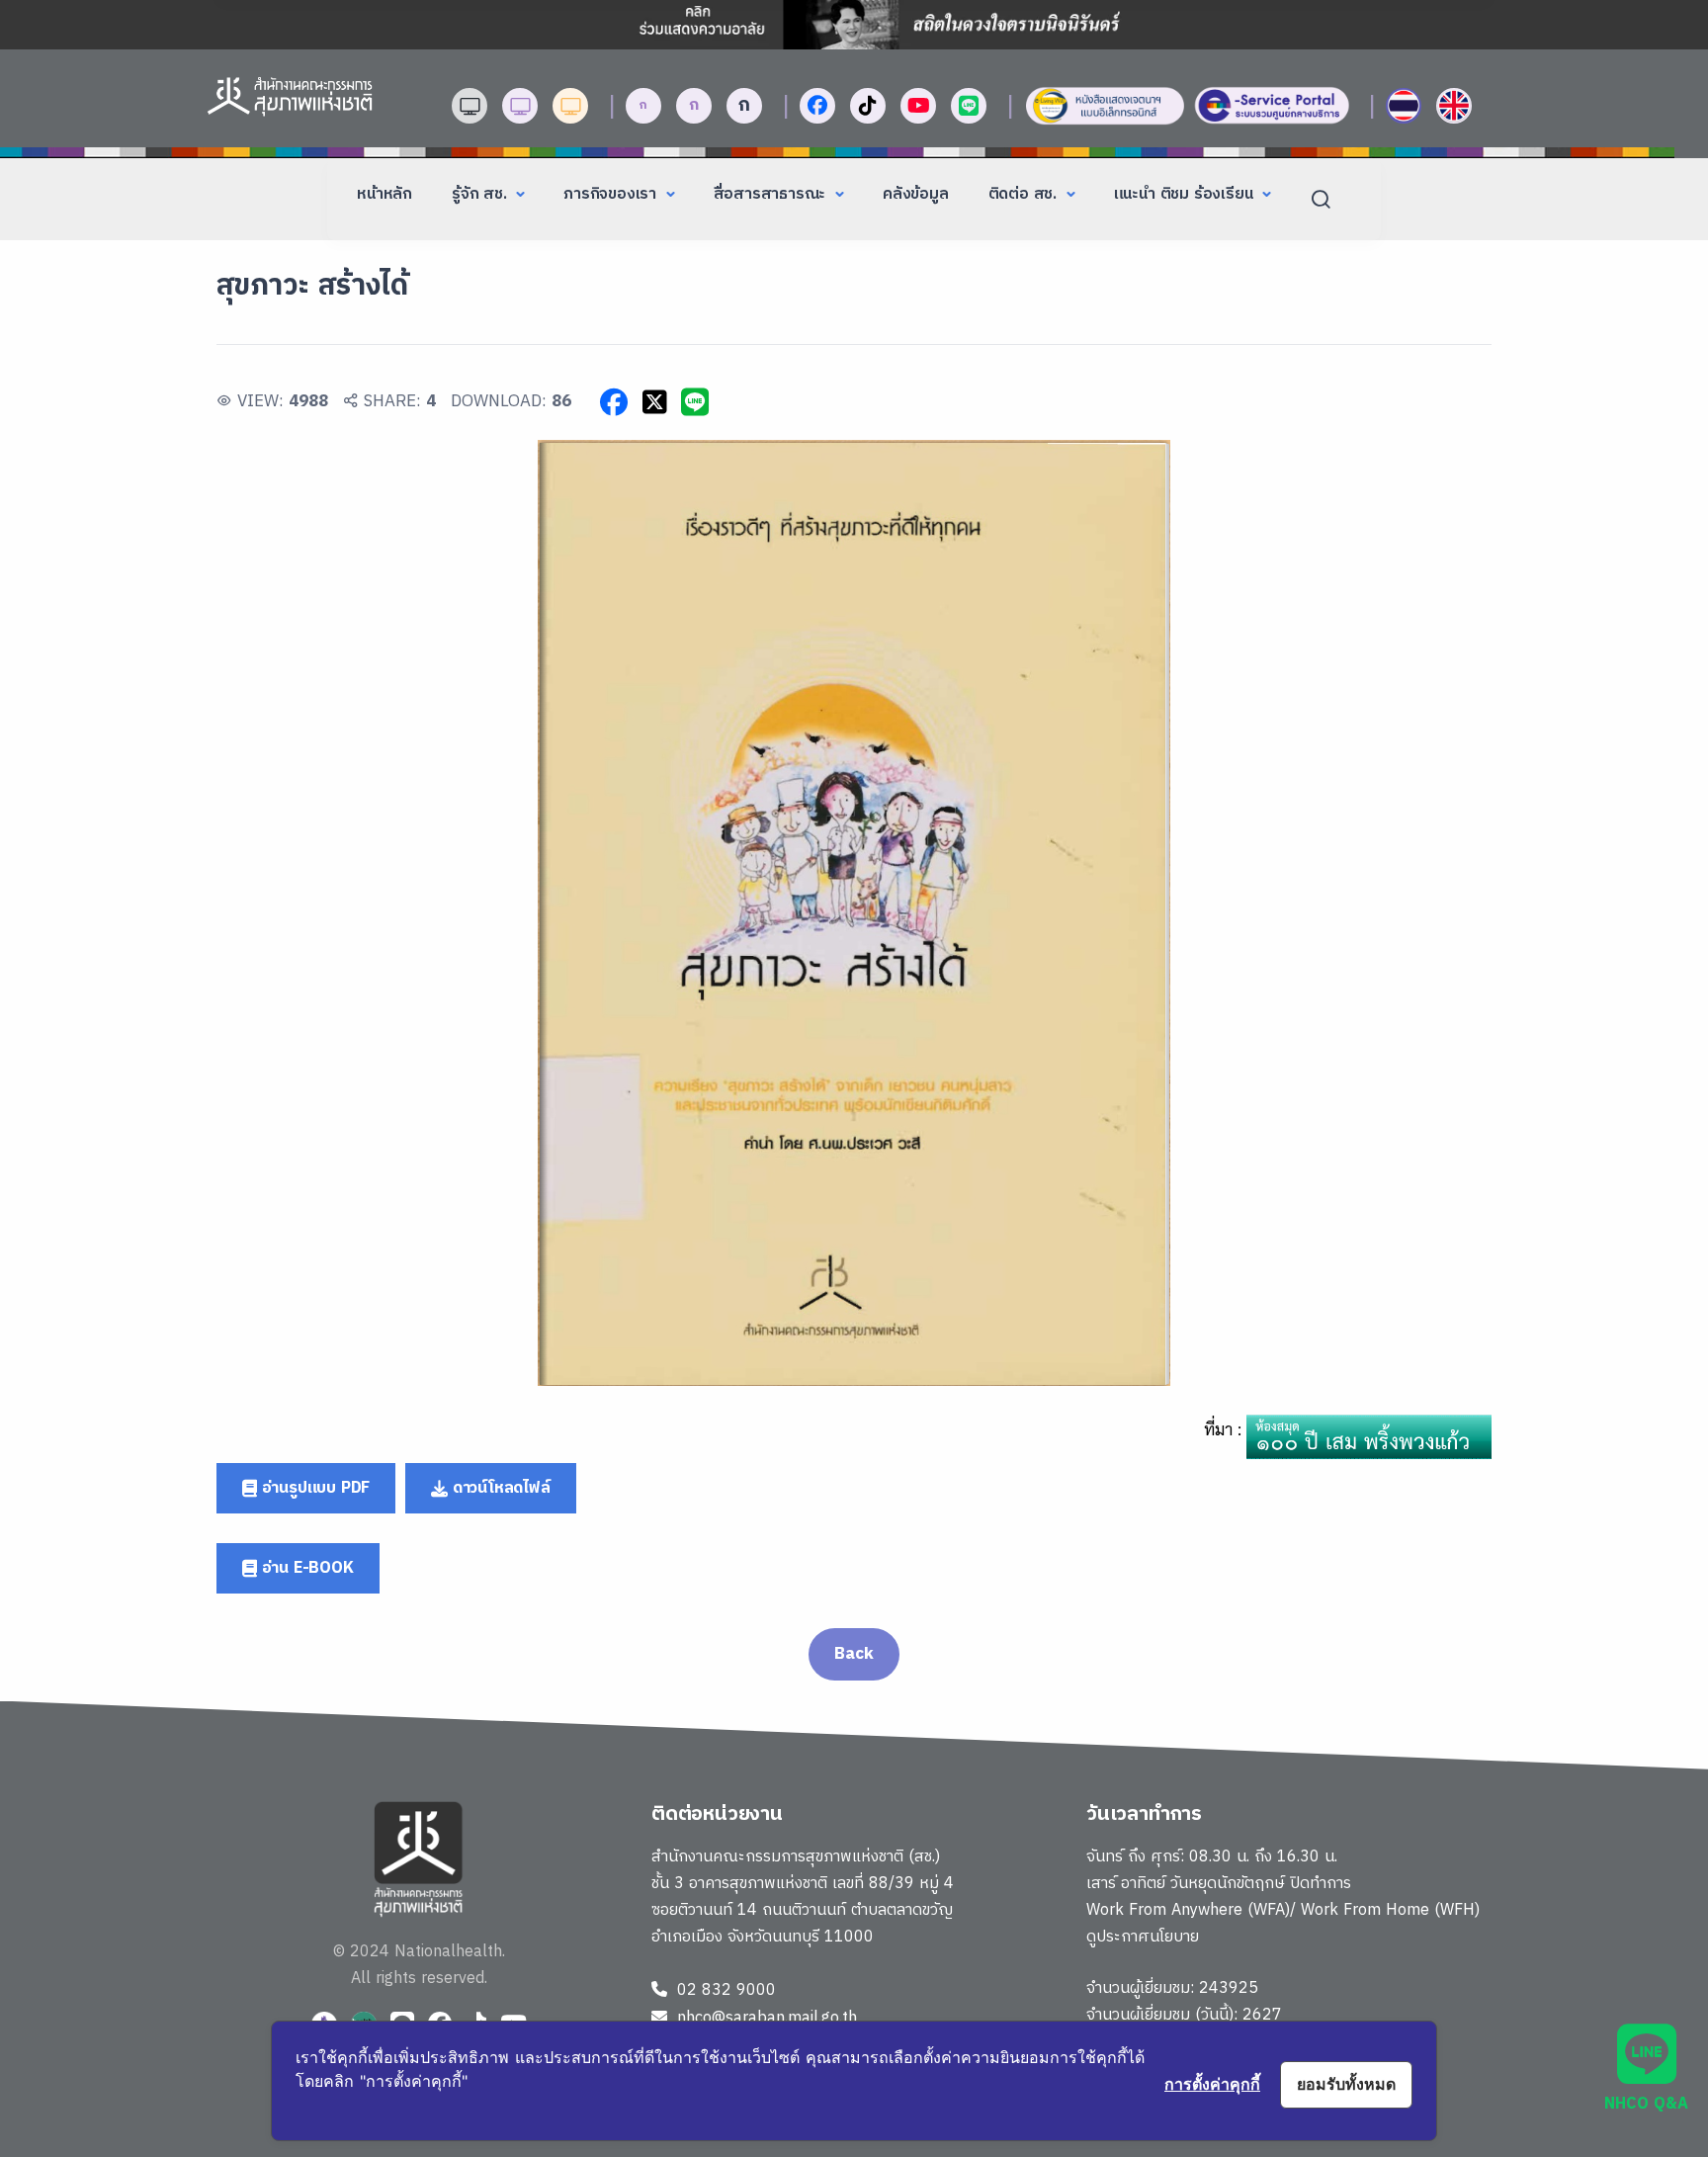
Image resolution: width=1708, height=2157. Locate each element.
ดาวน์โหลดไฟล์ (499, 1488)
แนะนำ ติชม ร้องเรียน (1186, 194)
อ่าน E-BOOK (305, 1568)
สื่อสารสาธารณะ (772, 194)
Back (854, 1654)
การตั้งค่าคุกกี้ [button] (1212, 2084)
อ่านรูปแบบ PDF (313, 1488)
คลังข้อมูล (916, 194)
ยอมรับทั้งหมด (1346, 2084)
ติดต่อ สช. (1025, 194)
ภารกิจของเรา (612, 194)
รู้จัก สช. (481, 194)
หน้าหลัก (384, 194)
